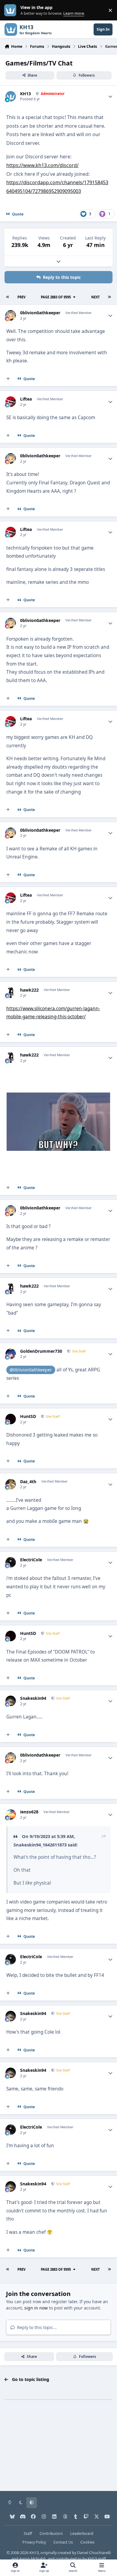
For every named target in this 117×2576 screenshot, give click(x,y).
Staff (28, 2533)
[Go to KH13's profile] (11, 96)
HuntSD (28, 1416)
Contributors (51, 2533)
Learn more (12, 10)
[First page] (8, 297)
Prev (21, 297)
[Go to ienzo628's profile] (11, 1814)
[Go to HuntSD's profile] (11, 1419)
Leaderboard (82, 2533)
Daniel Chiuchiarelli (94, 2553)
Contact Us (63, 2542)
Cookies (87, 2542)
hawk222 (29, 990)
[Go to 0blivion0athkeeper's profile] (11, 315)
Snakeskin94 (33, 1698)
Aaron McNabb (33, 2559)
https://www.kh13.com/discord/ (42, 165)
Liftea (26, 399)
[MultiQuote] (8, 379)
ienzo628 (29, 1812)
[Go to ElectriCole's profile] (11, 1562)
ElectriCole (31, 1560)
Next (95, 297)
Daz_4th (28, 1482)
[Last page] (109, 297)
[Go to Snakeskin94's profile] (11, 1701)
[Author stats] (110, 96)
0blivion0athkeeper (40, 313)
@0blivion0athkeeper (31, 1370)
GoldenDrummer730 (41, 1351)
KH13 (25, 94)
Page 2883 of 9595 (56, 297)
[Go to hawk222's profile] (11, 993)
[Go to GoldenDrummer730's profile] (11, 1354)
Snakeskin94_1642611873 (40, 1845)
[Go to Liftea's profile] (11, 402)
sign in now (36, 2308)
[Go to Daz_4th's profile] (11, 1484)
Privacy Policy (34, 2542)
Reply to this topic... (36, 2327)
